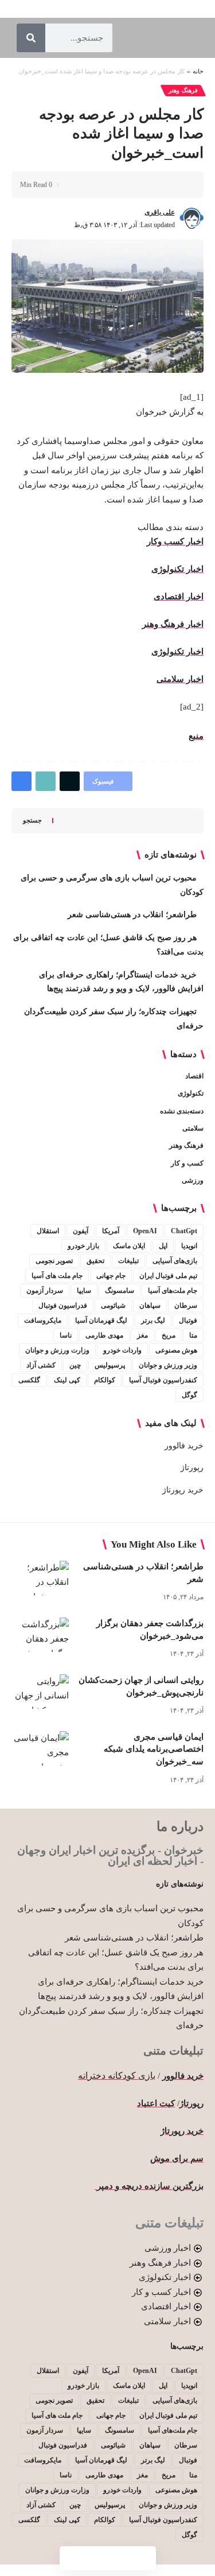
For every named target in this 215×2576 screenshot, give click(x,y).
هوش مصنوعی (176, 1350)
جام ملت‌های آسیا (173, 1291)
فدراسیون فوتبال (63, 1305)
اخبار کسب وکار (175, 541)
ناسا (66, 1335)
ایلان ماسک (129, 1246)
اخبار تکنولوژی (177, 569)
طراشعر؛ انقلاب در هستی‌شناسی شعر (132, 915)
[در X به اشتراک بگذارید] (160, 185)
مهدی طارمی (104, 1335)
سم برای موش (177, 2158)
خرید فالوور (184, 1446)
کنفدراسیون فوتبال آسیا (163, 1380)
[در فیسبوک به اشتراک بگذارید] (178, 185)
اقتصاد (194, 1076)
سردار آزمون (45, 1291)
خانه (198, 71)
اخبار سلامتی (180, 679)
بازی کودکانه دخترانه (117, 2076)
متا (193, 1335)
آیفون (81, 1231)
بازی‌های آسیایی (175, 1261)
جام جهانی (111, 1276)
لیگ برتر (153, 1320)
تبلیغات (128, 1261)
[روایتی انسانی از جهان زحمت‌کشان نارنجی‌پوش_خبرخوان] (40, 1692)
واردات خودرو (122, 1350)
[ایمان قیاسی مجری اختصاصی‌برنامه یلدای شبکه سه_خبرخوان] (40, 1748)
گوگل (189, 1395)
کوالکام (105, 1380)
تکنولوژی (191, 1093)
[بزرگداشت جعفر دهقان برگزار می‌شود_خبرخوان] (40, 1635)
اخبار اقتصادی (179, 597)
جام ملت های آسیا (57, 1276)
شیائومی (113, 1305)
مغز (142, 1335)
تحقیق (95, 1261)
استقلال (48, 1231)
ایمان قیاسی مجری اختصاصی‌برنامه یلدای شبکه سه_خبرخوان (154, 1749)
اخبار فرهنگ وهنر (173, 624)
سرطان (186, 1305)
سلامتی (193, 1128)
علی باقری (160, 212)
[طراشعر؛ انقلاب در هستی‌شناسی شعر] (40, 1578)
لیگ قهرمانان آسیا (101, 1320)
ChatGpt (184, 1231)
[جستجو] (31, 38)
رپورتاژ (192, 1468)
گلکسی (29, 1380)
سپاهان (150, 1305)
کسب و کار (187, 1163)
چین (75, 1365)
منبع (196, 736)
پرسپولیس (110, 1365)
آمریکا (111, 1231)
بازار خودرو (83, 1246)
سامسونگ (120, 1291)
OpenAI (145, 1231)
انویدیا (189, 1246)
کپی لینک (67, 1380)
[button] (142, 185)
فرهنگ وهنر (183, 90)
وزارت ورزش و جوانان (57, 1350)
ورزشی (193, 1180)
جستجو (32, 820)
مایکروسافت (43, 1320)
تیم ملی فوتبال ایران (168, 1276)
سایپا (84, 1291)
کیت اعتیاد (156, 2103)
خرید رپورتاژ (183, 1490)
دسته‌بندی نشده (182, 1111)
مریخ (169, 1335)
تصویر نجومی (54, 1261)
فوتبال (188, 1320)
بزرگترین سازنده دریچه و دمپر (149, 2186)
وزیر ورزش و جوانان (168, 1365)
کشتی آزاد (41, 1365)
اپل (163, 1246)
